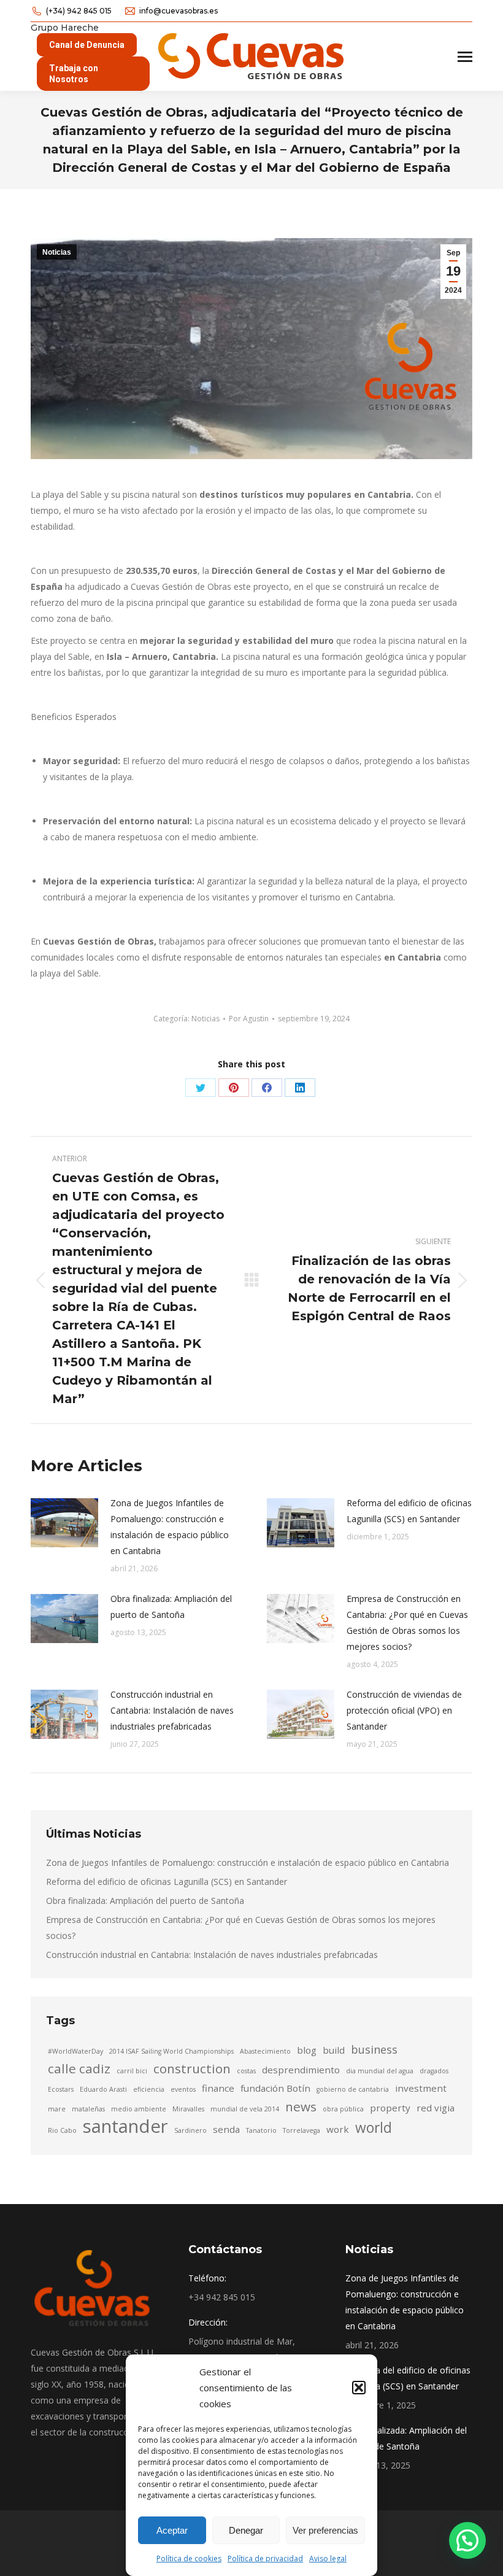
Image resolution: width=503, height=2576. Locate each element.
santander (125, 2126)
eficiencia (149, 2089)
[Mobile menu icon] (465, 57)
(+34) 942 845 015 (79, 11)
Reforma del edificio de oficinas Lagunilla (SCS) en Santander (409, 1511)
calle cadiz (79, 2068)
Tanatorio (261, 2130)
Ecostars (61, 2089)
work (338, 2129)
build (334, 2050)
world (374, 2128)
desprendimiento (301, 2070)
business (374, 2049)
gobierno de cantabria (353, 2089)
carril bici (132, 2071)
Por (249, 1019)
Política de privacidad (265, 2559)
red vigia (436, 2108)
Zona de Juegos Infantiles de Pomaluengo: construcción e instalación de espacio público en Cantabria (170, 1527)
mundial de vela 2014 (245, 2109)
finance (218, 2088)
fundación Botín (275, 2088)
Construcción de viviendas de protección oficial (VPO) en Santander (404, 1710)
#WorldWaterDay (75, 2051)
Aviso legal (328, 2559)
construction (192, 2068)
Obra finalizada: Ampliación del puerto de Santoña (171, 1607)
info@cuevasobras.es (179, 11)
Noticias (57, 252)
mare (57, 2109)
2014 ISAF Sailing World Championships (171, 2051)
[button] (359, 2388)
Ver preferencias (325, 2530)
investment (421, 2088)
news (301, 2106)
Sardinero (190, 2130)
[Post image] (64, 1523)
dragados (434, 2071)
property (390, 2108)
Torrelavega (301, 2130)
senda (226, 2129)
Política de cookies (189, 2559)
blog (307, 2050)
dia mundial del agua (380, 2071)
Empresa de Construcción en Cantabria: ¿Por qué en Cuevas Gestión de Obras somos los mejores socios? (407, 1623)
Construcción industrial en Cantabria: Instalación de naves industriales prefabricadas (172, 1710)
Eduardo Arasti (103, 2089)
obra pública (343, 2109)
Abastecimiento (265, 2051)
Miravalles (188, 2109)
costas (246, 2071)
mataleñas (88, 2109)
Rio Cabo (62, 2130)
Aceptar (172, 2530)
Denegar (246, 2530)
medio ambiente (139, 2109)
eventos (183, 2089)
